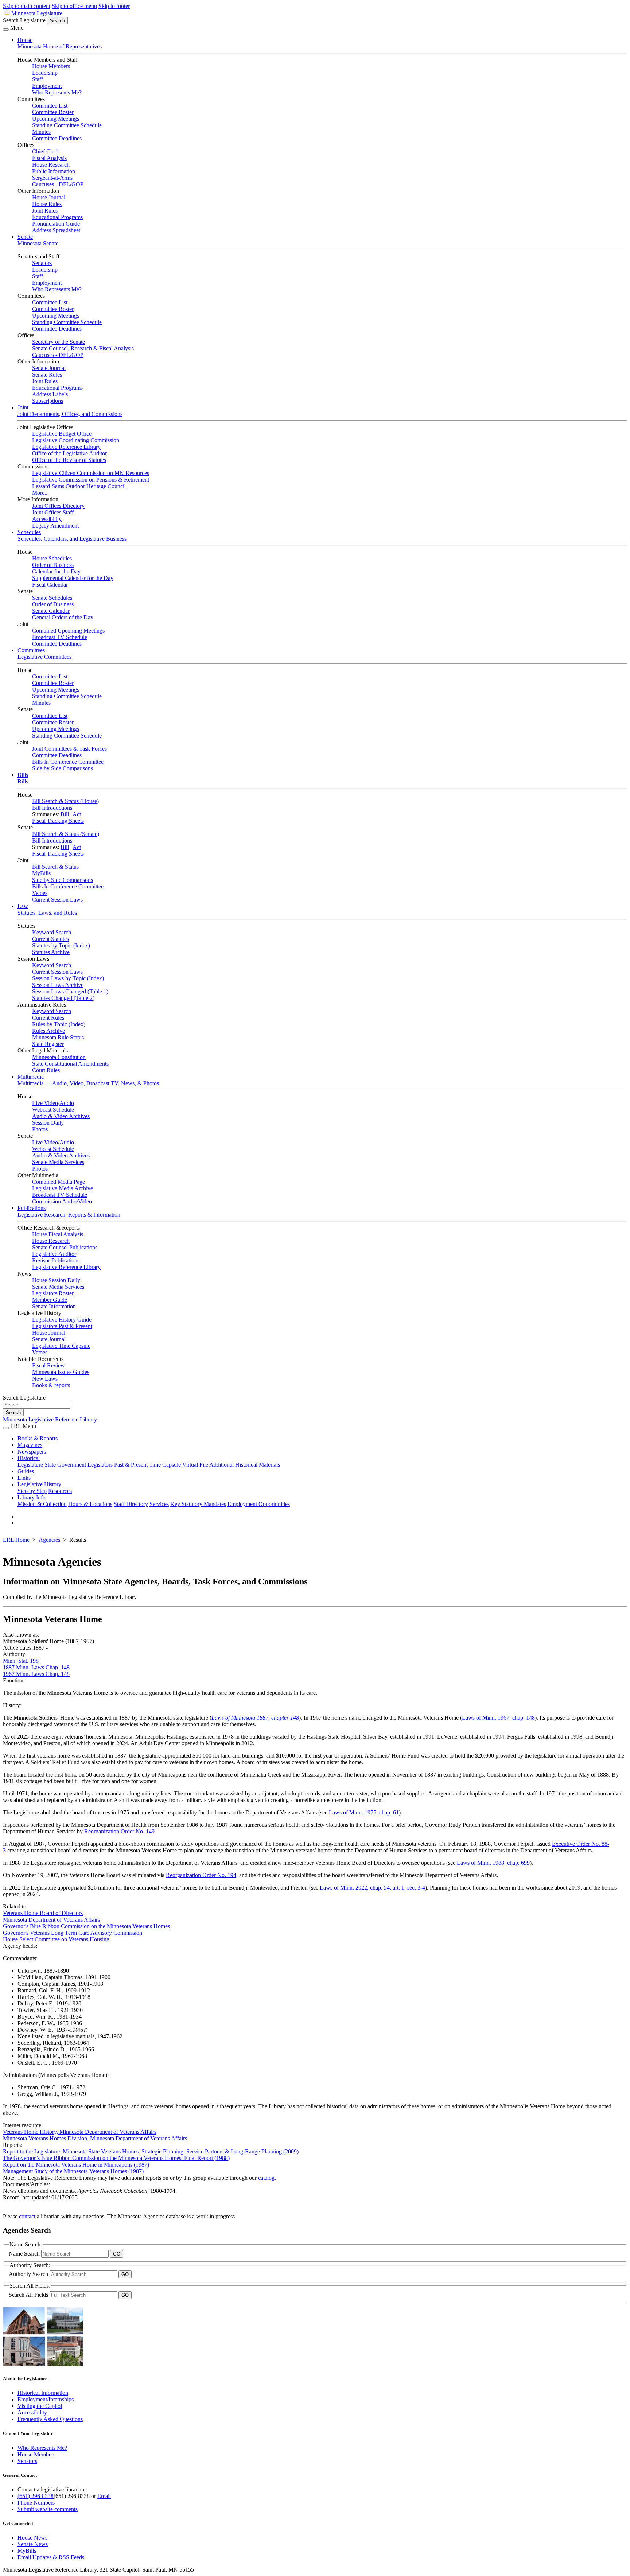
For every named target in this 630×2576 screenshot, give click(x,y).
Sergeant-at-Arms (52, 178)
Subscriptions (48, 401)
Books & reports (51, 1385)
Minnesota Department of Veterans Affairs (51, 1920)
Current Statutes (50, 939)
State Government (65, 1465)
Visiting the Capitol (40, 2406)
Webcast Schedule (53, 1110)
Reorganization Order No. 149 (119, 1831)
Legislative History (39, 1484)
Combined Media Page (59, 1182)
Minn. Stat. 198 (21, 1661)
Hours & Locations (90, 1504)
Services (159, 1504)
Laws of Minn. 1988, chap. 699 (493, 1863)
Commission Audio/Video (62, 1201)
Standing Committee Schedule (67, 125)
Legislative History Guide (62, 1320)
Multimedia (31, 1077)
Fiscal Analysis (49, 158)
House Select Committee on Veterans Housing (56, 1939)
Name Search (25, 2254)
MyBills (41, 873)
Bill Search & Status (55, 867)
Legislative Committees (44, 657)
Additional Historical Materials (245, 1465)
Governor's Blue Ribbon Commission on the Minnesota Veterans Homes (86, 1926)
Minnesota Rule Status (58, 1037)
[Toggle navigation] (6, 30)
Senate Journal (49, 368)
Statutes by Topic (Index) (61, 945)
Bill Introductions (52, 808)
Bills (23, 775)
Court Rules (46, 1070)
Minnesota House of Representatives (60, 46)
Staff (38, 79)
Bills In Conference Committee (68, 762)
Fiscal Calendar (50, 585)
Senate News (33, 2544)
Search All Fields (29, 2295)
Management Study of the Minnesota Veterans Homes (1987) (73, 2171)
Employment (47, 86)
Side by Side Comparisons (63, 768)
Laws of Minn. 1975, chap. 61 (364, 1812)
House (25, 40)
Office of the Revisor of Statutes (69, 460)
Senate (25, 237)
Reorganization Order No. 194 (201, 1875)
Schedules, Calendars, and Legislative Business (72, 539)
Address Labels (50, 394)
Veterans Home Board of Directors (43, 1913)
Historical (29, 1458)
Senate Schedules (52, 598)
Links (24, 1478)
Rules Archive (48, 1031)
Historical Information (43, 2393)
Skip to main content (27, 6)
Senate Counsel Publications (65, 1247)
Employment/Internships (46, 2399)
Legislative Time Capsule (61, 1346)
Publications (32, 1208)
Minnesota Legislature (37, 13)
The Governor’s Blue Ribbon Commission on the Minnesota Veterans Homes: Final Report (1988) (116, 2158)
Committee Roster (53, 112)
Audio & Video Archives (61, 1116)
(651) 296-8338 (36, 2496)
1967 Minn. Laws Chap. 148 (36, 1674)
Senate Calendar (51, 611)
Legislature (30, 1465)
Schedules (29, 532)
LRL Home (16, 1540)
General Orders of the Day (63, 617)
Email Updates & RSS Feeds (51, 2557)
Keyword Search (52, 932)
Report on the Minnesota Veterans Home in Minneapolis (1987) (76, 2165)
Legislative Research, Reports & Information (69, 1215)
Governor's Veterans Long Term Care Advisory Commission (73, 1933)
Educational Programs (57, 217)
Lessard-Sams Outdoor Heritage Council (79, 486)
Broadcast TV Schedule (60, 637)
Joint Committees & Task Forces (69, 749)
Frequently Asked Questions (50, 2419)
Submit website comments (48, 2509)
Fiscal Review (48, 1365)
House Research (51, 165)
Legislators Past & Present (62, 1326)
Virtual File (195, 1465)
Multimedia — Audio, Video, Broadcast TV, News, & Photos (88, 1083)
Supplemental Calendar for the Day (73, 578)
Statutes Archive (51, 952)
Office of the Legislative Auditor (69, 453)
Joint (23, 407)
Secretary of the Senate (59, 342)
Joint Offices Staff (53, 512)
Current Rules (48, 1018)
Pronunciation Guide (56, 224)
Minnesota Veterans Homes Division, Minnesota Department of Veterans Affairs (95, 2138)
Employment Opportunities (259, 1504)
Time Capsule (165, 1465)
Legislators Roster (53, 1293)
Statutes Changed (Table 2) (63, 998)
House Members (51, 66)
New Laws (45, 1379)
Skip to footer (114, 6)
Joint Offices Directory (58, 506)
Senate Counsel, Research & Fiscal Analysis (83, 348)
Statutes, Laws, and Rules (47, 913)
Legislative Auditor (54, 1254)
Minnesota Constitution (59, 1057)
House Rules (47, 204)
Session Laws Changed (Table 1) (70, 991)
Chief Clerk (46, 151)
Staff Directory (131, 1504)
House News (32, 2538)
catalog (266, 2178)
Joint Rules (45, 211)
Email (104, 2496)
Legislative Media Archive (63, 1188)
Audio (67, 1103)
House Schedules (52, 558)
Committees (31, 650)
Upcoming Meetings (56, 119)
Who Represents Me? (57, 92)
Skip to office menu (74, 6)
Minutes (41, 132)
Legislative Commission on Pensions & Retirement (91, 480)
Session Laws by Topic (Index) (68, 978)
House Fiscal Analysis (58, 1234)
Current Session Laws (57, 900)
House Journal (49, 197)
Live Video (45, 1103)
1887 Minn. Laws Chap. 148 (36, 1667)
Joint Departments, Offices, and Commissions (70, 414)
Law (23, 906)
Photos (40, 1129)
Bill (65, 814)
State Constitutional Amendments (70, 1064)
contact (27, 2216)
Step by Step (32, 1491)
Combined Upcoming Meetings (68, 631)
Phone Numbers (36, 2503)
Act (77, 814)
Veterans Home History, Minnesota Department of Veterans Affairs (80, 2132)
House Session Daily (56, 1280)
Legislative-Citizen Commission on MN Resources (91, 473)
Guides (26, 1471)
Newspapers (32, 1452)
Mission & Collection (42, 1504)
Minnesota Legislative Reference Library (50, 1419)
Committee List (50, 106)
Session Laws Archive (58, 985)
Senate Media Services (58, 1162)
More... (40, 493)
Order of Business (53, 565)
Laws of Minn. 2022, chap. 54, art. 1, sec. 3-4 (372, 1888)
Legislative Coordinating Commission (76, 440)
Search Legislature (24, 20)
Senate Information (54, 1306)
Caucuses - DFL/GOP (58, 184)
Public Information (54, 171)
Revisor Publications (56, 1260)
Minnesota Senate (38, 243)
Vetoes (40, 893)
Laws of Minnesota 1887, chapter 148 (255, 1718)
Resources (60, 1491)
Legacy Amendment (55, 526)
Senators (42, 263)
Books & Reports (38, 1438)
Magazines (30, 1445)
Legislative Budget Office (62, 434)
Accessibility (47, 519)
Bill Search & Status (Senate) (66, 834)
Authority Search (29, 2274)
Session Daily (48, 1123)
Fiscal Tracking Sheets (58, 821)
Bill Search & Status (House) (65, 801)
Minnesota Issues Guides (61, 1372)
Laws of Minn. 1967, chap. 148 (498, 1718)
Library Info (32, 1497)
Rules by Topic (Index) (59, 1024)
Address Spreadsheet (56, 230)
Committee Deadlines (57, 138)
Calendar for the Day (56, 571)
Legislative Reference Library (66, 447)
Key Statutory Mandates (198, 1504)
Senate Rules (47, 375)
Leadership (45, 73)
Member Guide (50, 1300)
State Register (48, 1044)
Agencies (49, 1540)
